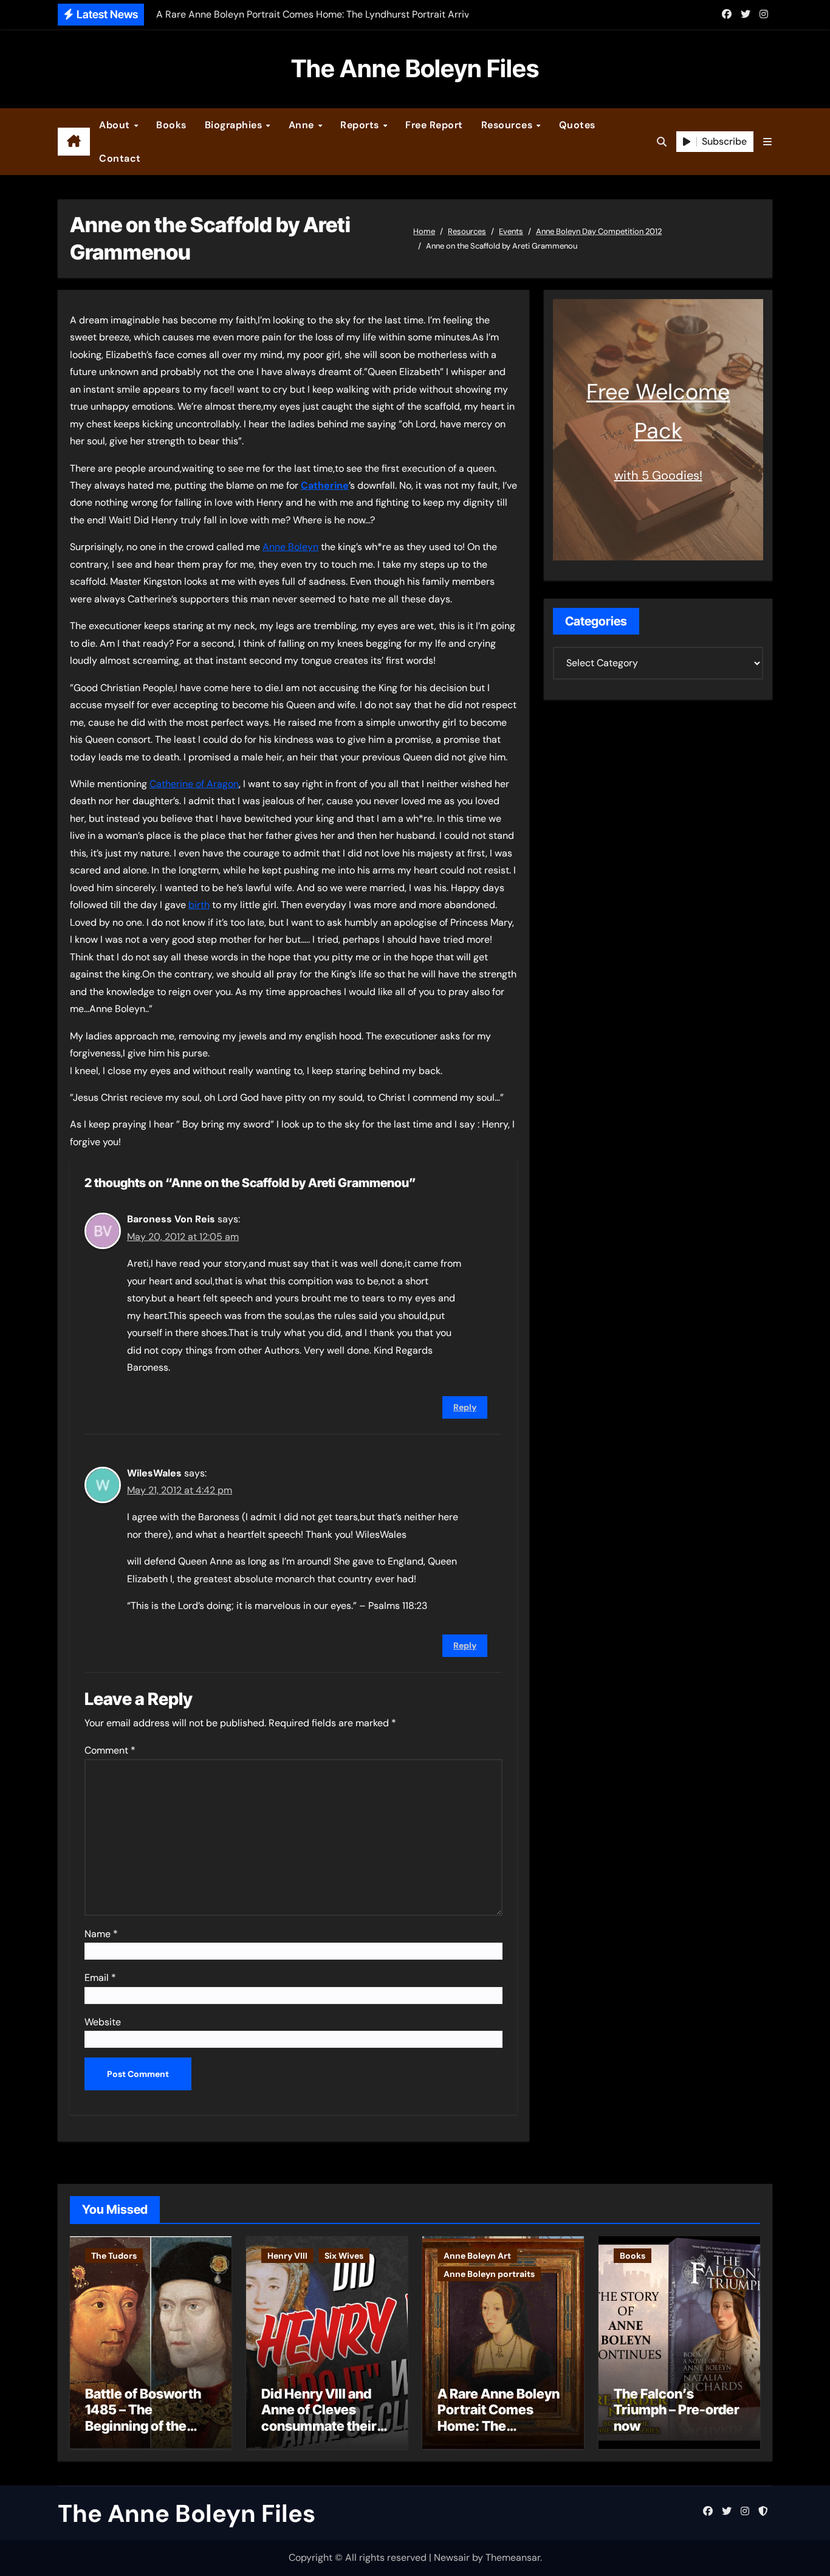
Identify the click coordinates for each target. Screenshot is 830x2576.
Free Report (434, 125)
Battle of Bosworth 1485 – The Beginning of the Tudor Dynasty (143, 2418)
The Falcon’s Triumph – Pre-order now (677, 2410)
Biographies (235, 125)
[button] (767, 142)
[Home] (74, 142)
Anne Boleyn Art (477, 2256)
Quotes (577, 125)
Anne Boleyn (290, 547)
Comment (110, 1750)
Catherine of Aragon (194, 784)
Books (171, 125)
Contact (120, 158)
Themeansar (513, 2557)
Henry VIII (287, 2256)
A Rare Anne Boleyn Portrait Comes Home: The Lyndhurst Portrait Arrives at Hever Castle (499, 2434)
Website (103, 2022)
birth (199, 905)
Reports (361, 125)
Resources (508, 125)
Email (100, 1978)
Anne (303, 125)
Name (101, 1934)
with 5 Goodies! (658, 475)
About (116, 125)
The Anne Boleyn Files (415, 68)
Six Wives (344, 2256)
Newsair (452, 2557)
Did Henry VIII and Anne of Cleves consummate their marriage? (319, 2418)
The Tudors (114, 2256)
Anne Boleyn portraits (489, 2274)
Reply (465, 1407)
